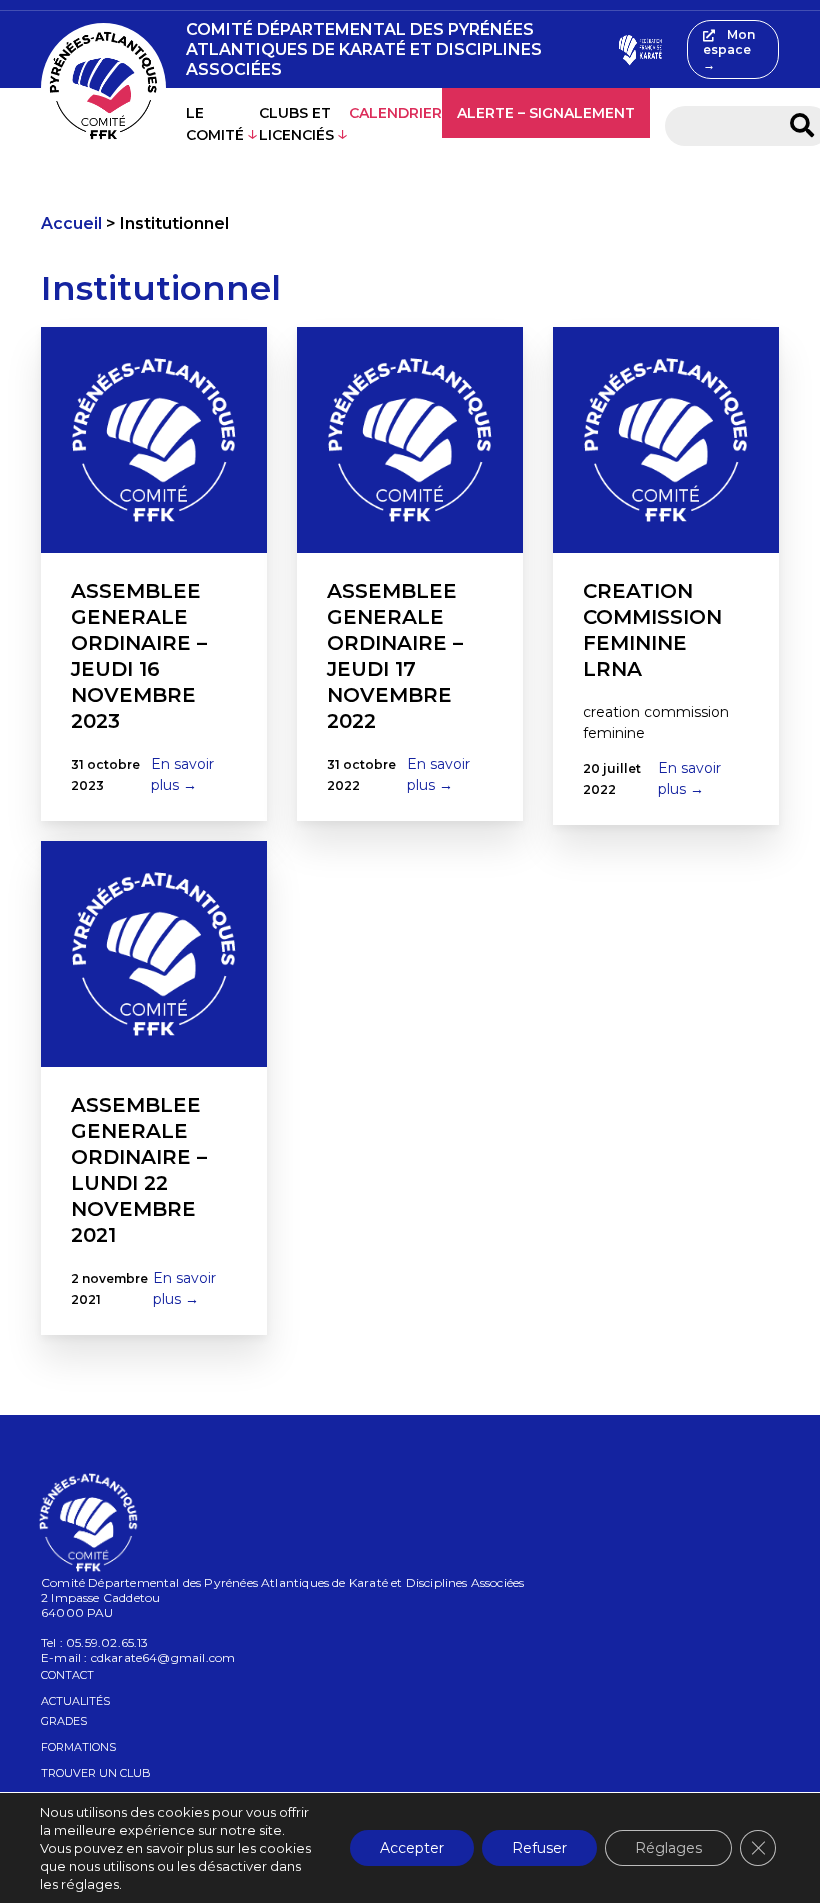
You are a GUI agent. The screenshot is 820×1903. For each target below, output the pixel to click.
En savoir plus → (182, 774)
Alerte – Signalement (546, 113)
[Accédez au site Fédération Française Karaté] (639, 50)
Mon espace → (729, 49)
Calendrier (395, 113)
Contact (67, 1675)
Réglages (668, 1848)
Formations (78, 1747)
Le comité (215, 124)
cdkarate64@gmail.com (163, 1657)
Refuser (539, 1848)
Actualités (75, 1701)
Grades (64, 1721)
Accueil (71, 223)
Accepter (412, 1848)
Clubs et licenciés (296, 124)
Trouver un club (96, 1773)
